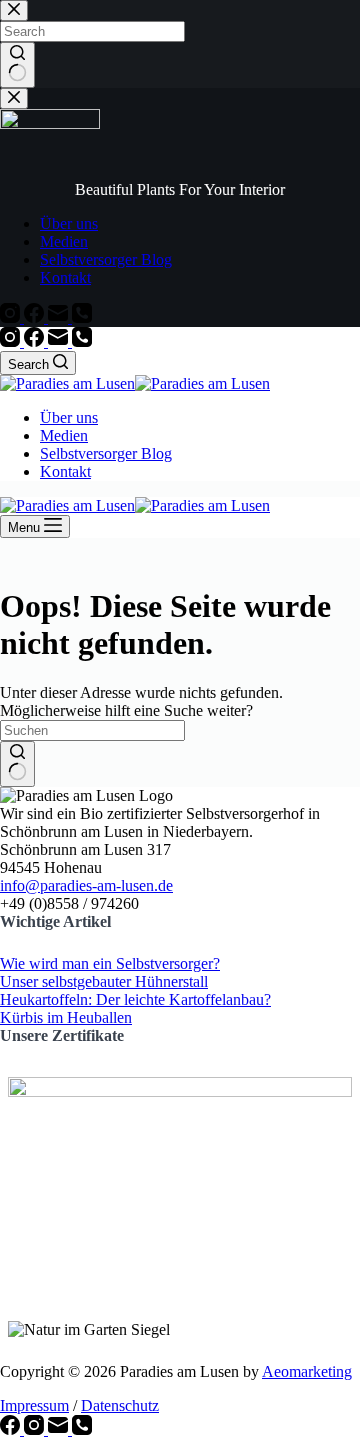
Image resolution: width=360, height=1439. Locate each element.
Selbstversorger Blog (106, 453)
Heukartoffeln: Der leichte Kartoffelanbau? (135, 999)
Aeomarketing (307, 1371)
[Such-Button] (17, 764)
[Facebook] (36, 341)
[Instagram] (12, 341)
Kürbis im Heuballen (66, 1017)
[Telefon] (82, 341)
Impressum (34, 1405)
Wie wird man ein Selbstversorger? (110, 963)
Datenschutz (120, 1405)
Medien (64, 435)
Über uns (69, 417)
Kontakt (65, 471)
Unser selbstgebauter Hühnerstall (104, 981)
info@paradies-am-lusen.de (86, 885)
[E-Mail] (60, 341)
